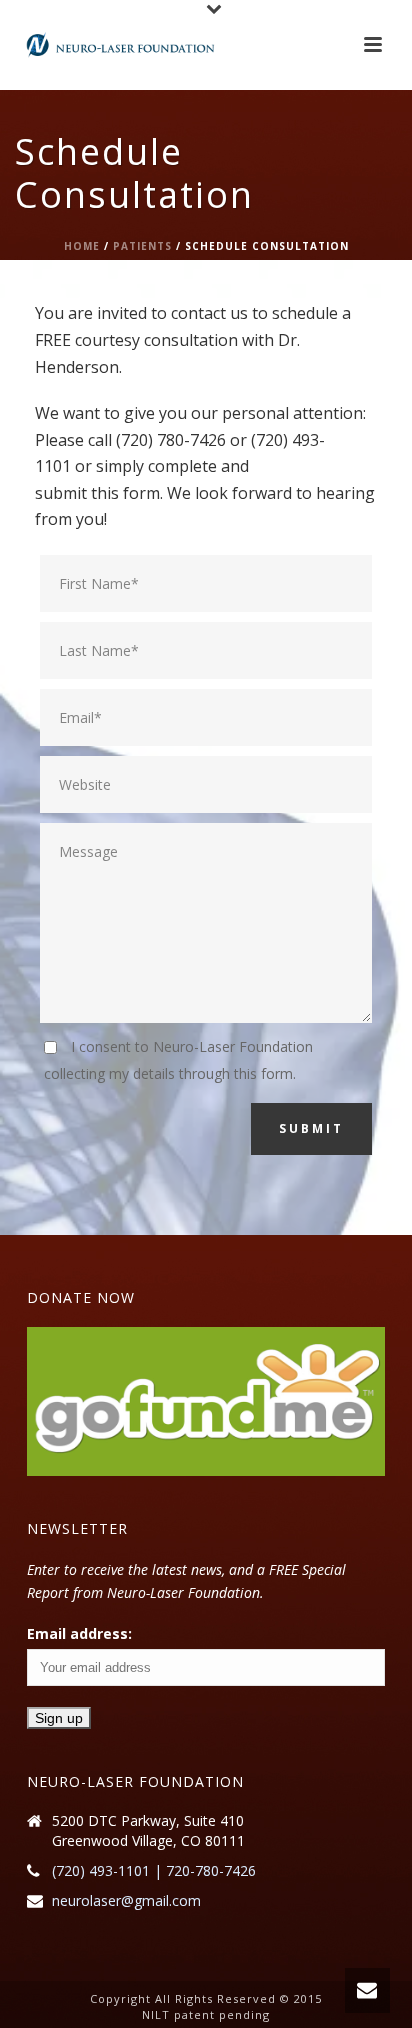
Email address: (79, 1633)
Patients (142, 246)
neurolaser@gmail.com (126, 1901)
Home (82, 246)
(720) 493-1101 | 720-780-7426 (154, 1871)
